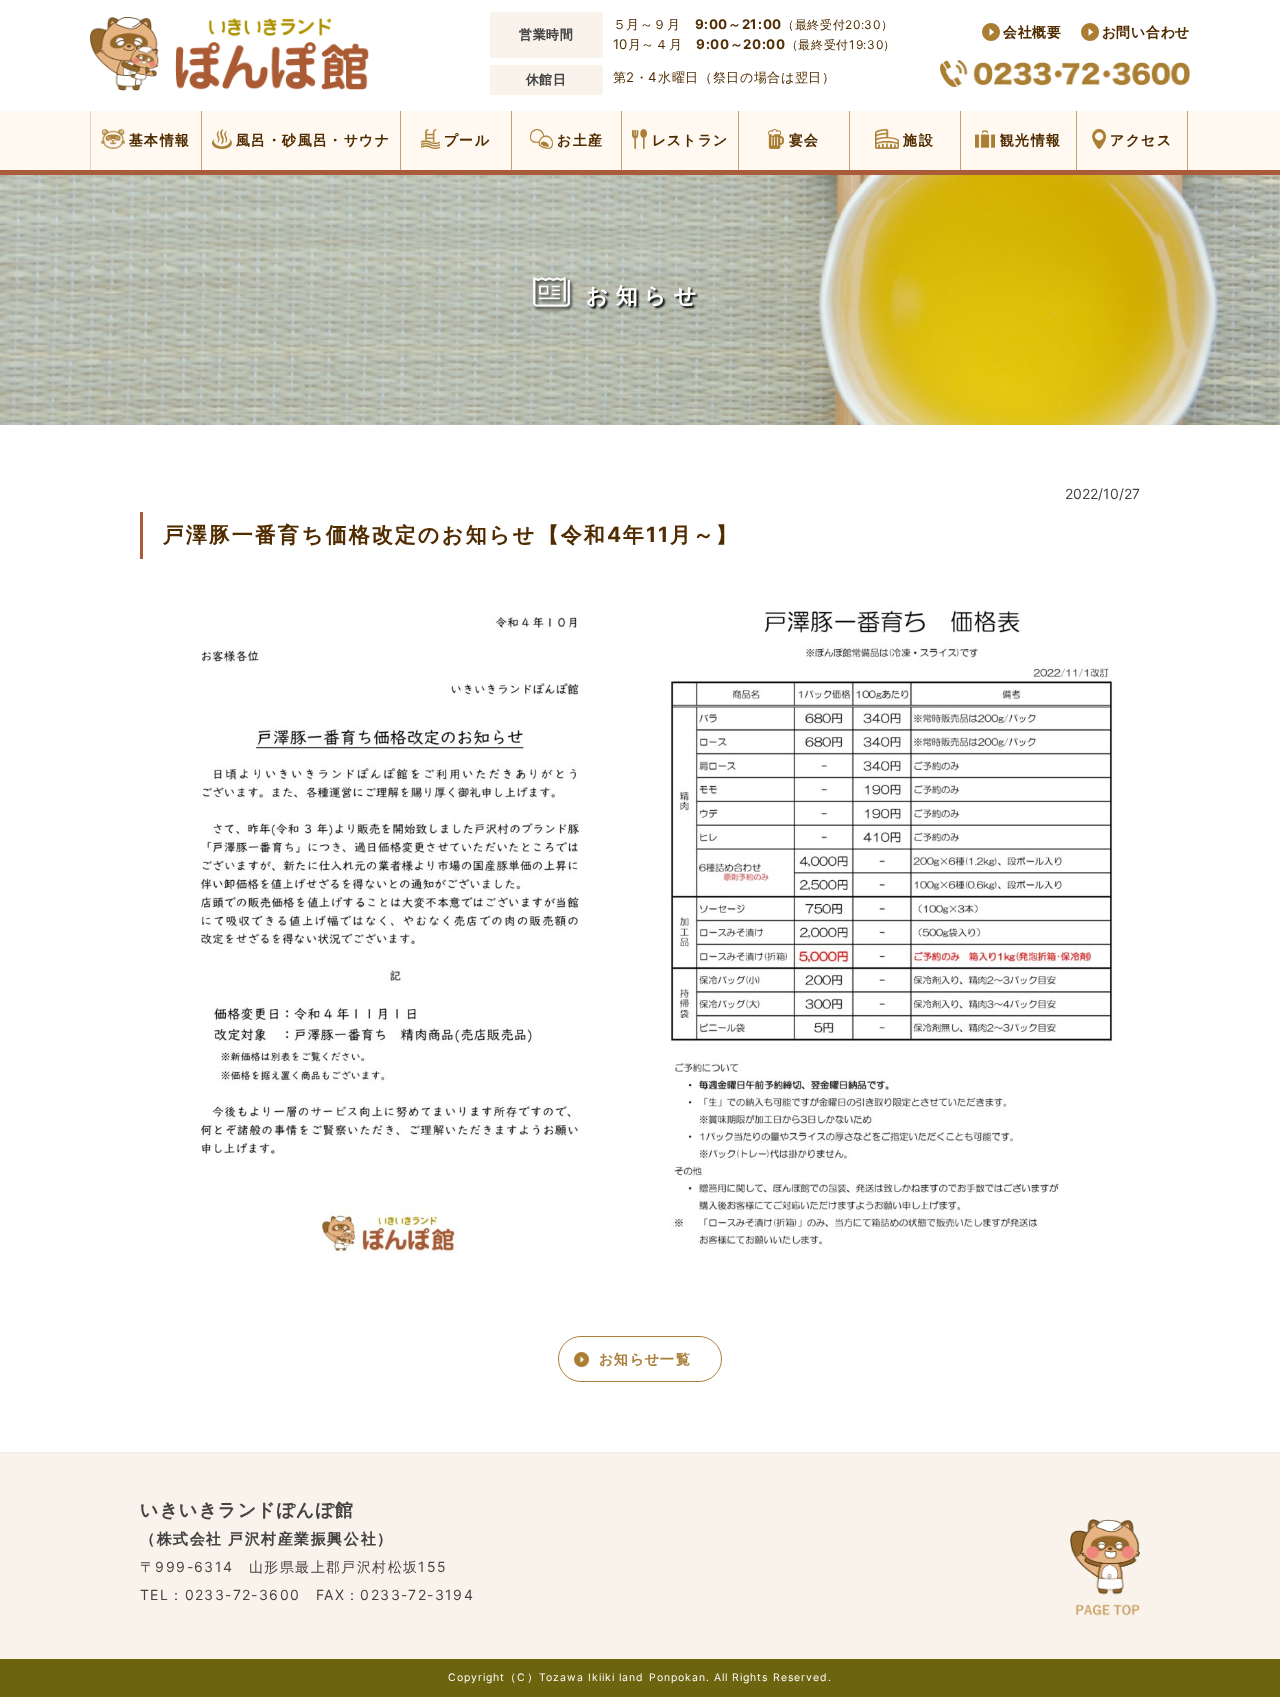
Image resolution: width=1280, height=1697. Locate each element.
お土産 (578, 139)
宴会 (801, 139)
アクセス (1139, 139)
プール (465, 139)
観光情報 (1028, 139)
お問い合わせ (1146, 31)
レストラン (687, 139)
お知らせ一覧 (645, 1358)
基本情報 (158, 139)
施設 (916, 139)
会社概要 (1032, 31)
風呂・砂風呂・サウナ (311, 139)
